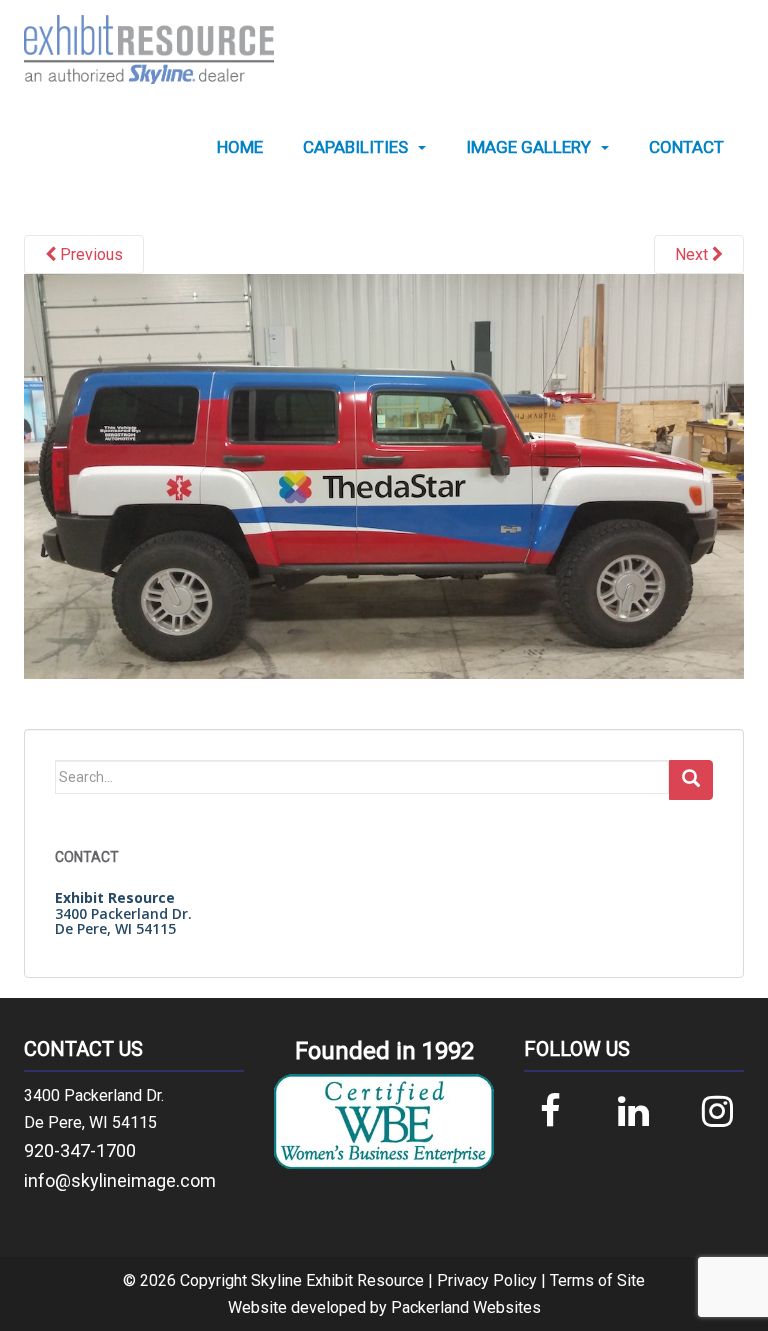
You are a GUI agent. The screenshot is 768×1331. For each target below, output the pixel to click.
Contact (686, 147)
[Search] (691, 780)
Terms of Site (597, 1280)
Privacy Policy (487, 1280)
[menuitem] (240, 147)
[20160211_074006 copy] (384, 476)
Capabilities (355, 147)
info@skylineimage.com (120, 1180)
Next (693, 254)
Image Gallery (528, 147)
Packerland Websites (466, 1307)
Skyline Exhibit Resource (337, 1280)
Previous (89, 254)
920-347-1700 (80, 1150)
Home (240, 147)
